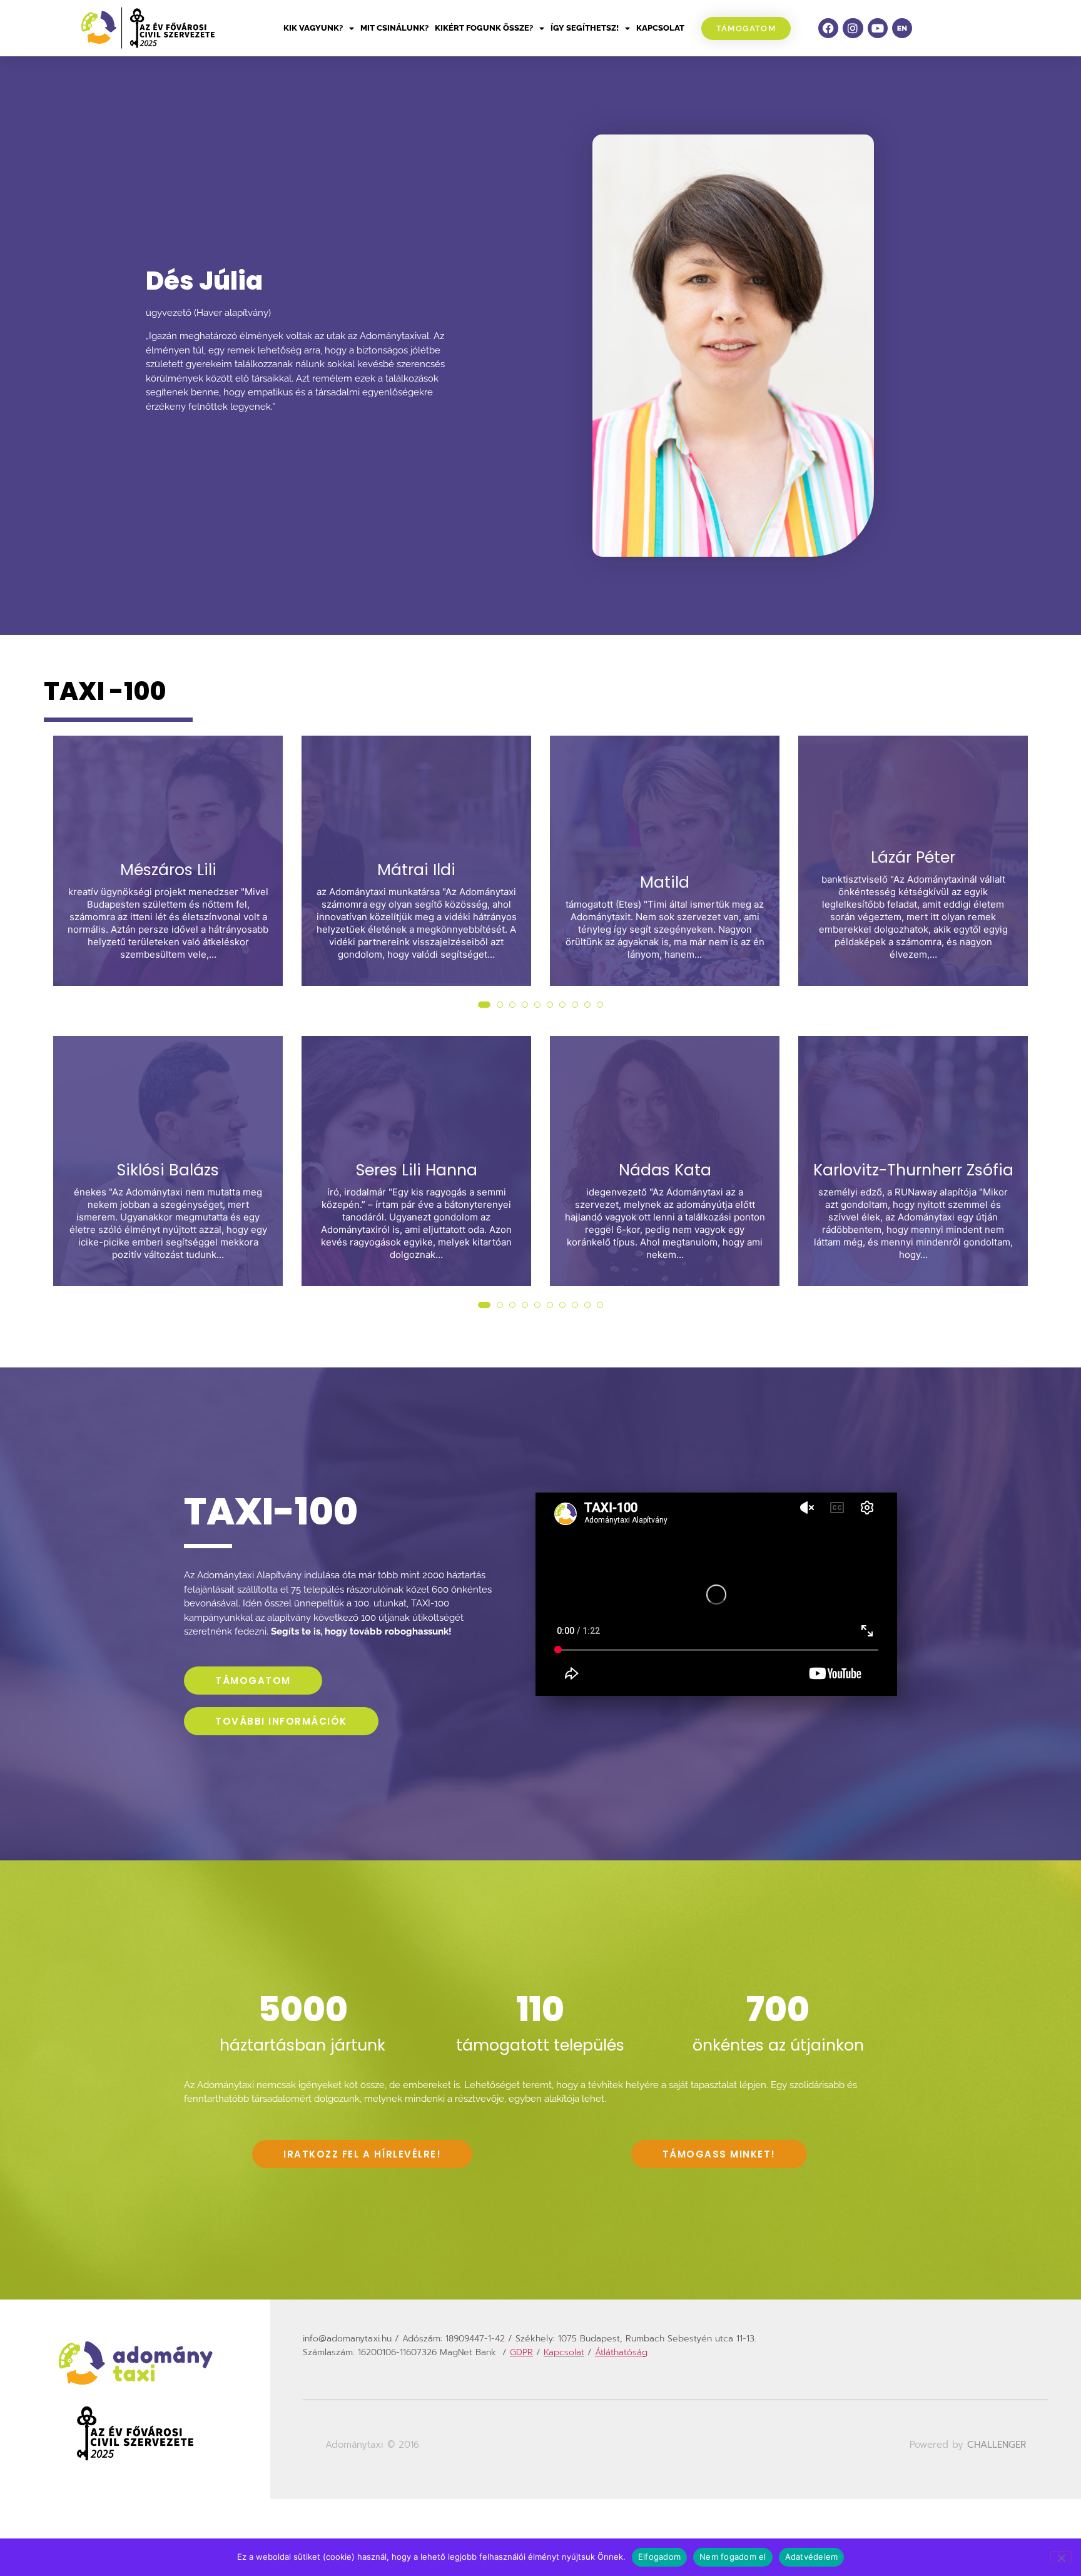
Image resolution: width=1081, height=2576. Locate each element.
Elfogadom (659, 2557)
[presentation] (65, 886)
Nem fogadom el (733, 2557)
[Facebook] (828, 28)
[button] (481, 1005)
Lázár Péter (913, 858)
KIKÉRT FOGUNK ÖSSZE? (484, 28)
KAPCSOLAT (660, 28)
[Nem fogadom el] (1061, 2557)
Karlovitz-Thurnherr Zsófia (913, 1170)
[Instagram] (853, 28)
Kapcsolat (564, 2352)
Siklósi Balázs (168, 1170)
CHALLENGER (997, 2445)
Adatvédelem (812, 2557)
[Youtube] (878, 28)
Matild (665, 883)
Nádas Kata (665, 1170)
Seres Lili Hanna (417, 1170)
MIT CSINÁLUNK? (394, 28)
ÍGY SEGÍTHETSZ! (585, 28)
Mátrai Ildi (416, 870)
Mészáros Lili (168, 870)
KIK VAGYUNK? (313, 28)
